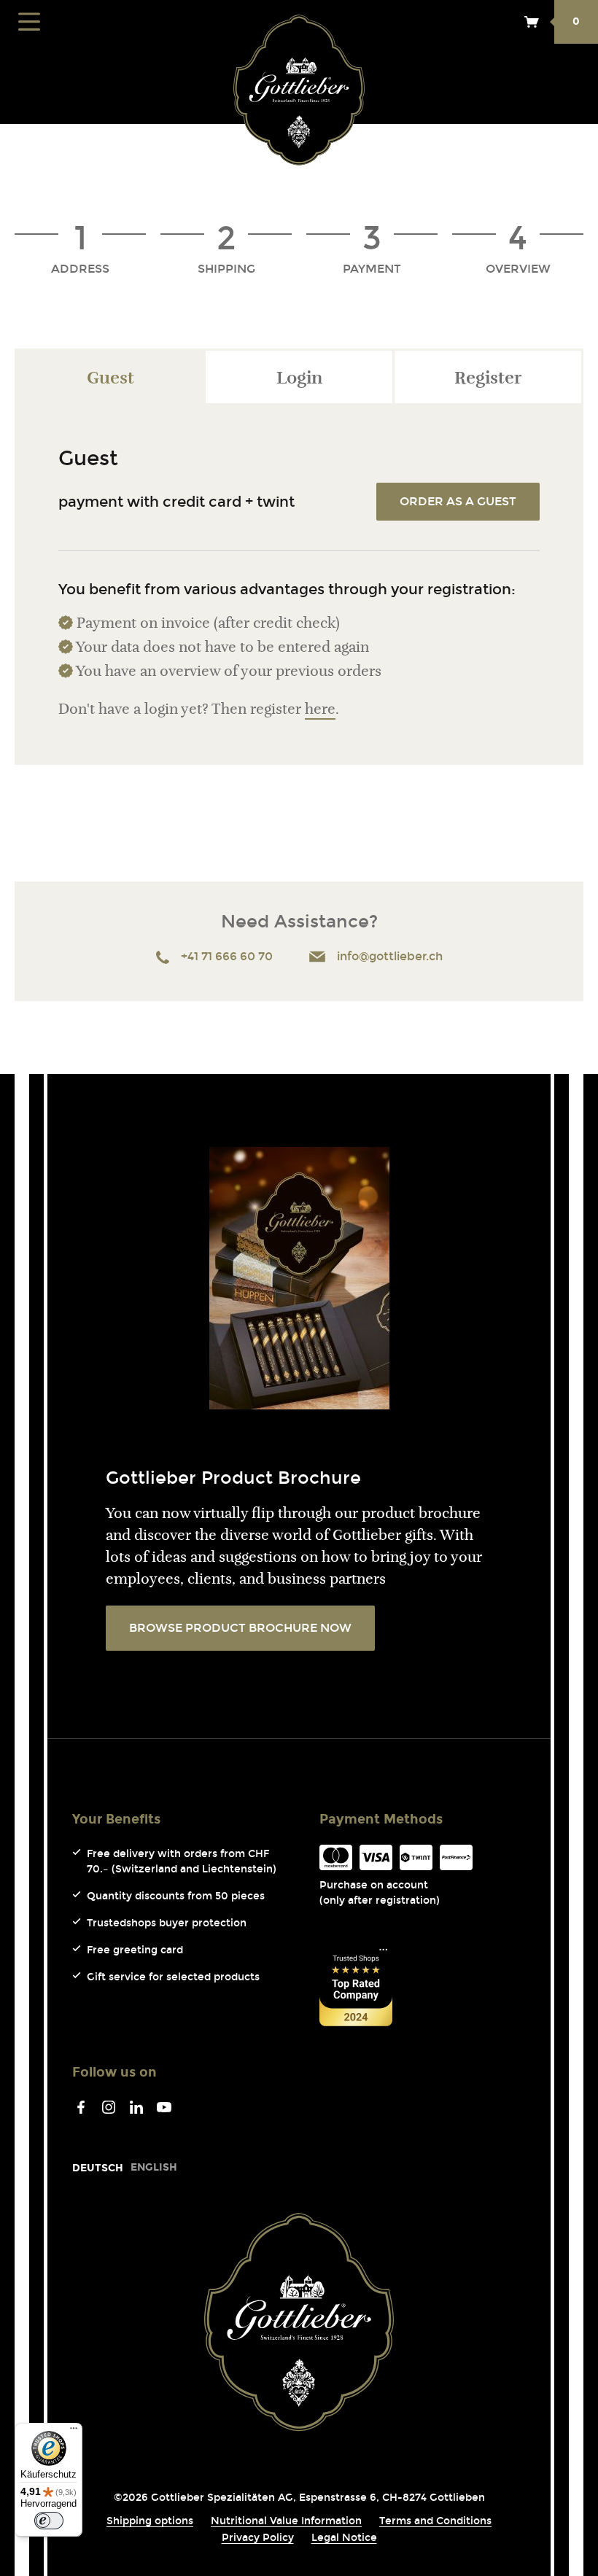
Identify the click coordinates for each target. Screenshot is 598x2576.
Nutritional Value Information (286, 2521)
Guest (110, 379)
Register (488, 379)
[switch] (49, 2521)
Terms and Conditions (435, 2521)
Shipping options (150, 2521)
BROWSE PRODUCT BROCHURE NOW (240, 1628)
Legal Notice (344, 2538)
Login (299, 379)
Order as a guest (458, 501)
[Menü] (74, 2432)
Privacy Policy (258, 2538)
